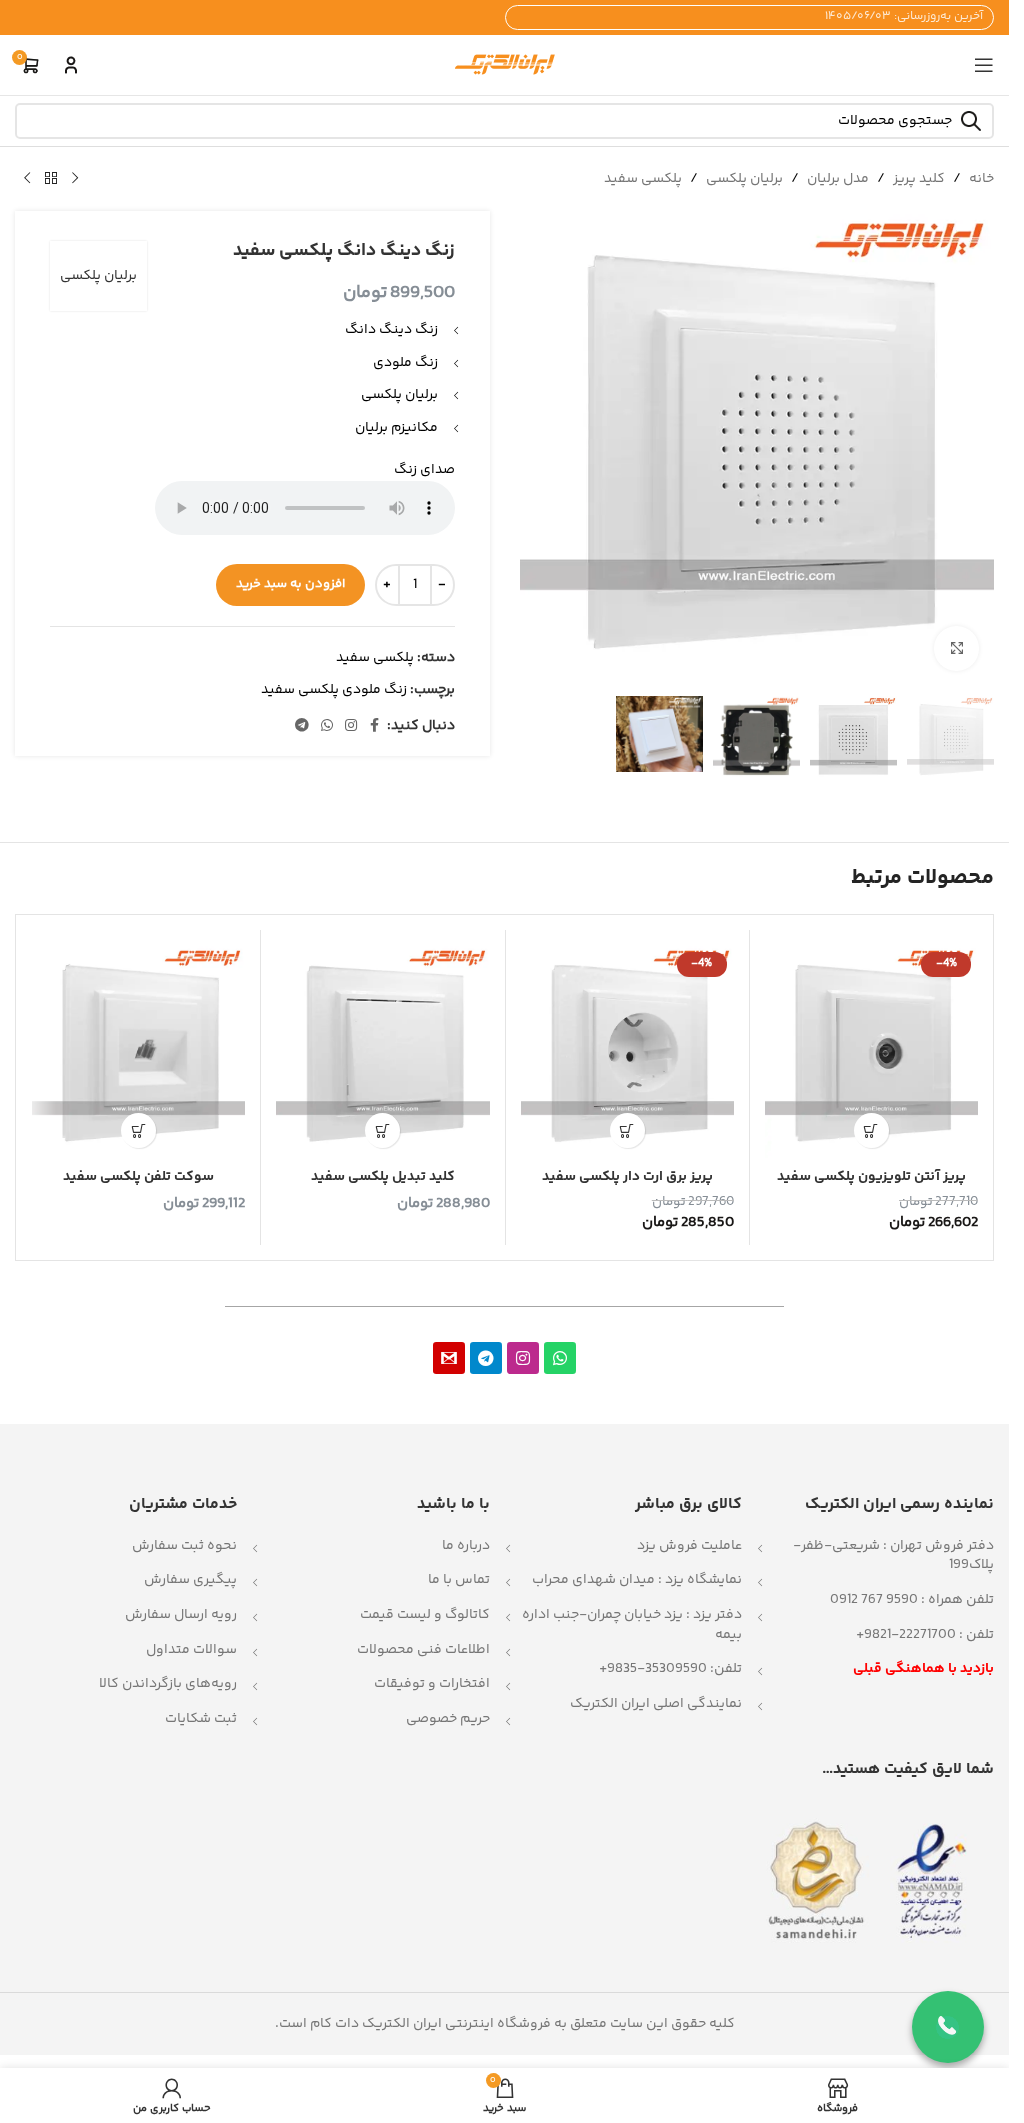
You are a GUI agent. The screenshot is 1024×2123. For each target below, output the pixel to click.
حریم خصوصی (448, 1719)
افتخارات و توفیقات (432, 1684)
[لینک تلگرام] (302, 726)
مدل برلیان (838, 179)
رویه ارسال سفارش (181, 1615)
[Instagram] (523, 1358)
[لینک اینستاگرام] (351, 726)
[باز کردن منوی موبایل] (984, 65)
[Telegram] (486, 1358)
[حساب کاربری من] (71, 65)
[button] (871, 1130)
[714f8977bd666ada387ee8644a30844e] (449, 1358)
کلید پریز (919, 179)
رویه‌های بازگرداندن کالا (168, 1684)
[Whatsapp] (560, 1358)
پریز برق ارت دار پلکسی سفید (627, 1177)
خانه (981, 179)
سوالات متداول (191, 1650)
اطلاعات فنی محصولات (423, 1650)
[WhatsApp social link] (327, 726)
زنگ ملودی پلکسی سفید (334, 690)
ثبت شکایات (201, 1719)
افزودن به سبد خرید (290, 584)
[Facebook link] (375, 726)
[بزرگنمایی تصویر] (956, 648)
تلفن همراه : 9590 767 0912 (912, 1600)
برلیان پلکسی (744, 179)
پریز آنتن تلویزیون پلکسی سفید (871, 1177)
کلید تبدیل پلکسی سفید (383, 1177)
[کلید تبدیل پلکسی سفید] (382, 1051)
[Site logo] (505, 65)
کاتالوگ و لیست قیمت (425, 1615)
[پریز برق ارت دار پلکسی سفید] (627, 1051)
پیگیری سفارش (190, 1580)
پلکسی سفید (643, 179)
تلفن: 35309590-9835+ (670, 1669)
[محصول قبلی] (75, 179)
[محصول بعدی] (27, 179)
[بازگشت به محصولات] (51, 179)
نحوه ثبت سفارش (184, 1546)
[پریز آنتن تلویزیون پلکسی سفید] (871, 1051)
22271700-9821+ (906, 1635)
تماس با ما (459, 1580)
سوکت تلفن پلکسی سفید (138, 1177)
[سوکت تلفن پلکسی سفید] (138, 1051)
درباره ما (466, 1546)
